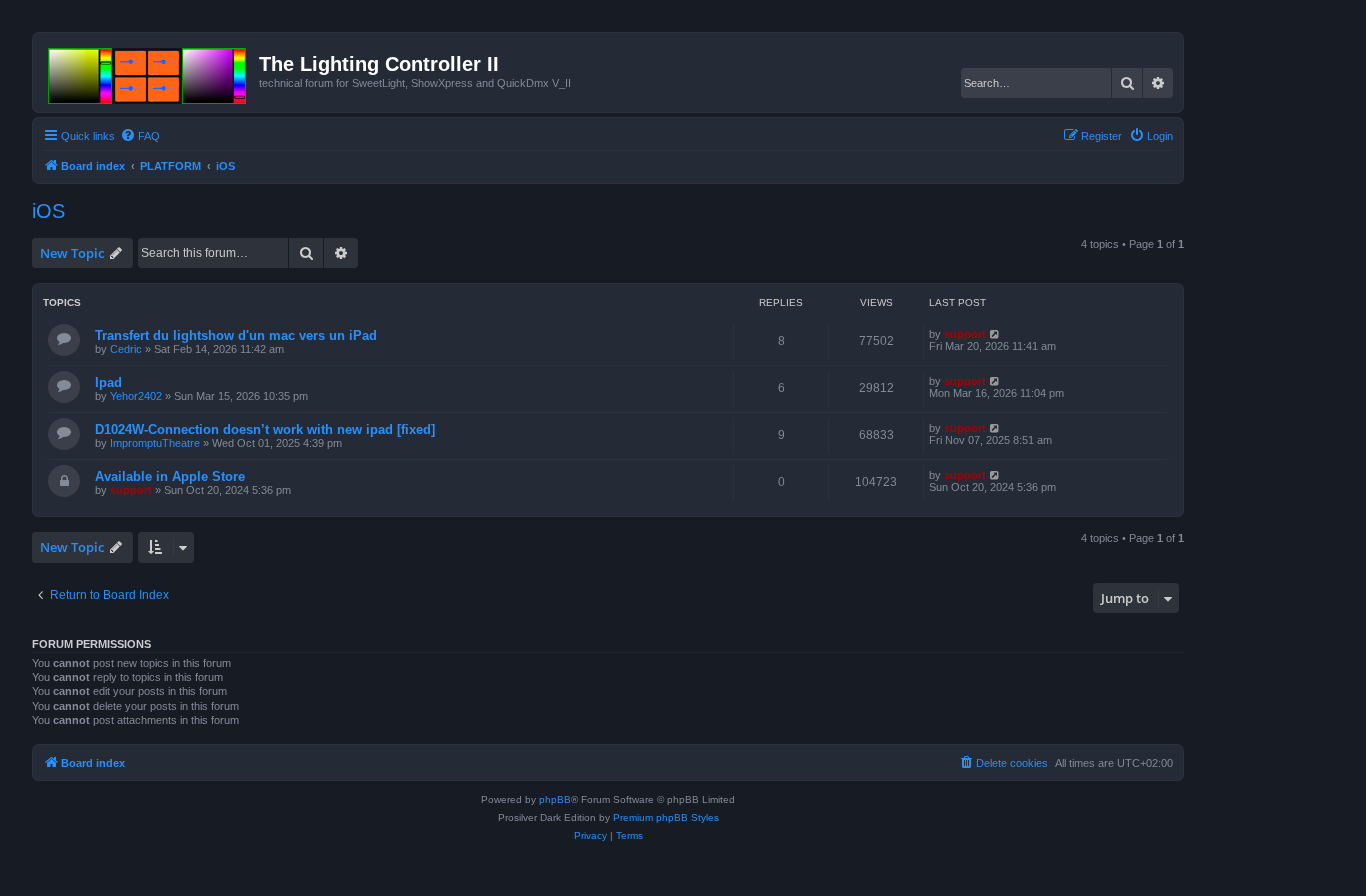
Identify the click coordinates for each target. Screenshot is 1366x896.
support (965, 334)
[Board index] (148, 72)
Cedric (126, 349)
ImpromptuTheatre (155, 443)
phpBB (555, 799)
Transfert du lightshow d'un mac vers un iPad (236, 335)
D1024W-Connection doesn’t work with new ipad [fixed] (265, 429)
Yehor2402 (136, 396)
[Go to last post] (995, 334)
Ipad (108, 382)
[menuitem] (140, 136)
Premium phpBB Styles (666, 817)
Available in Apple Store (170, 476)
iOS (48, 211)
